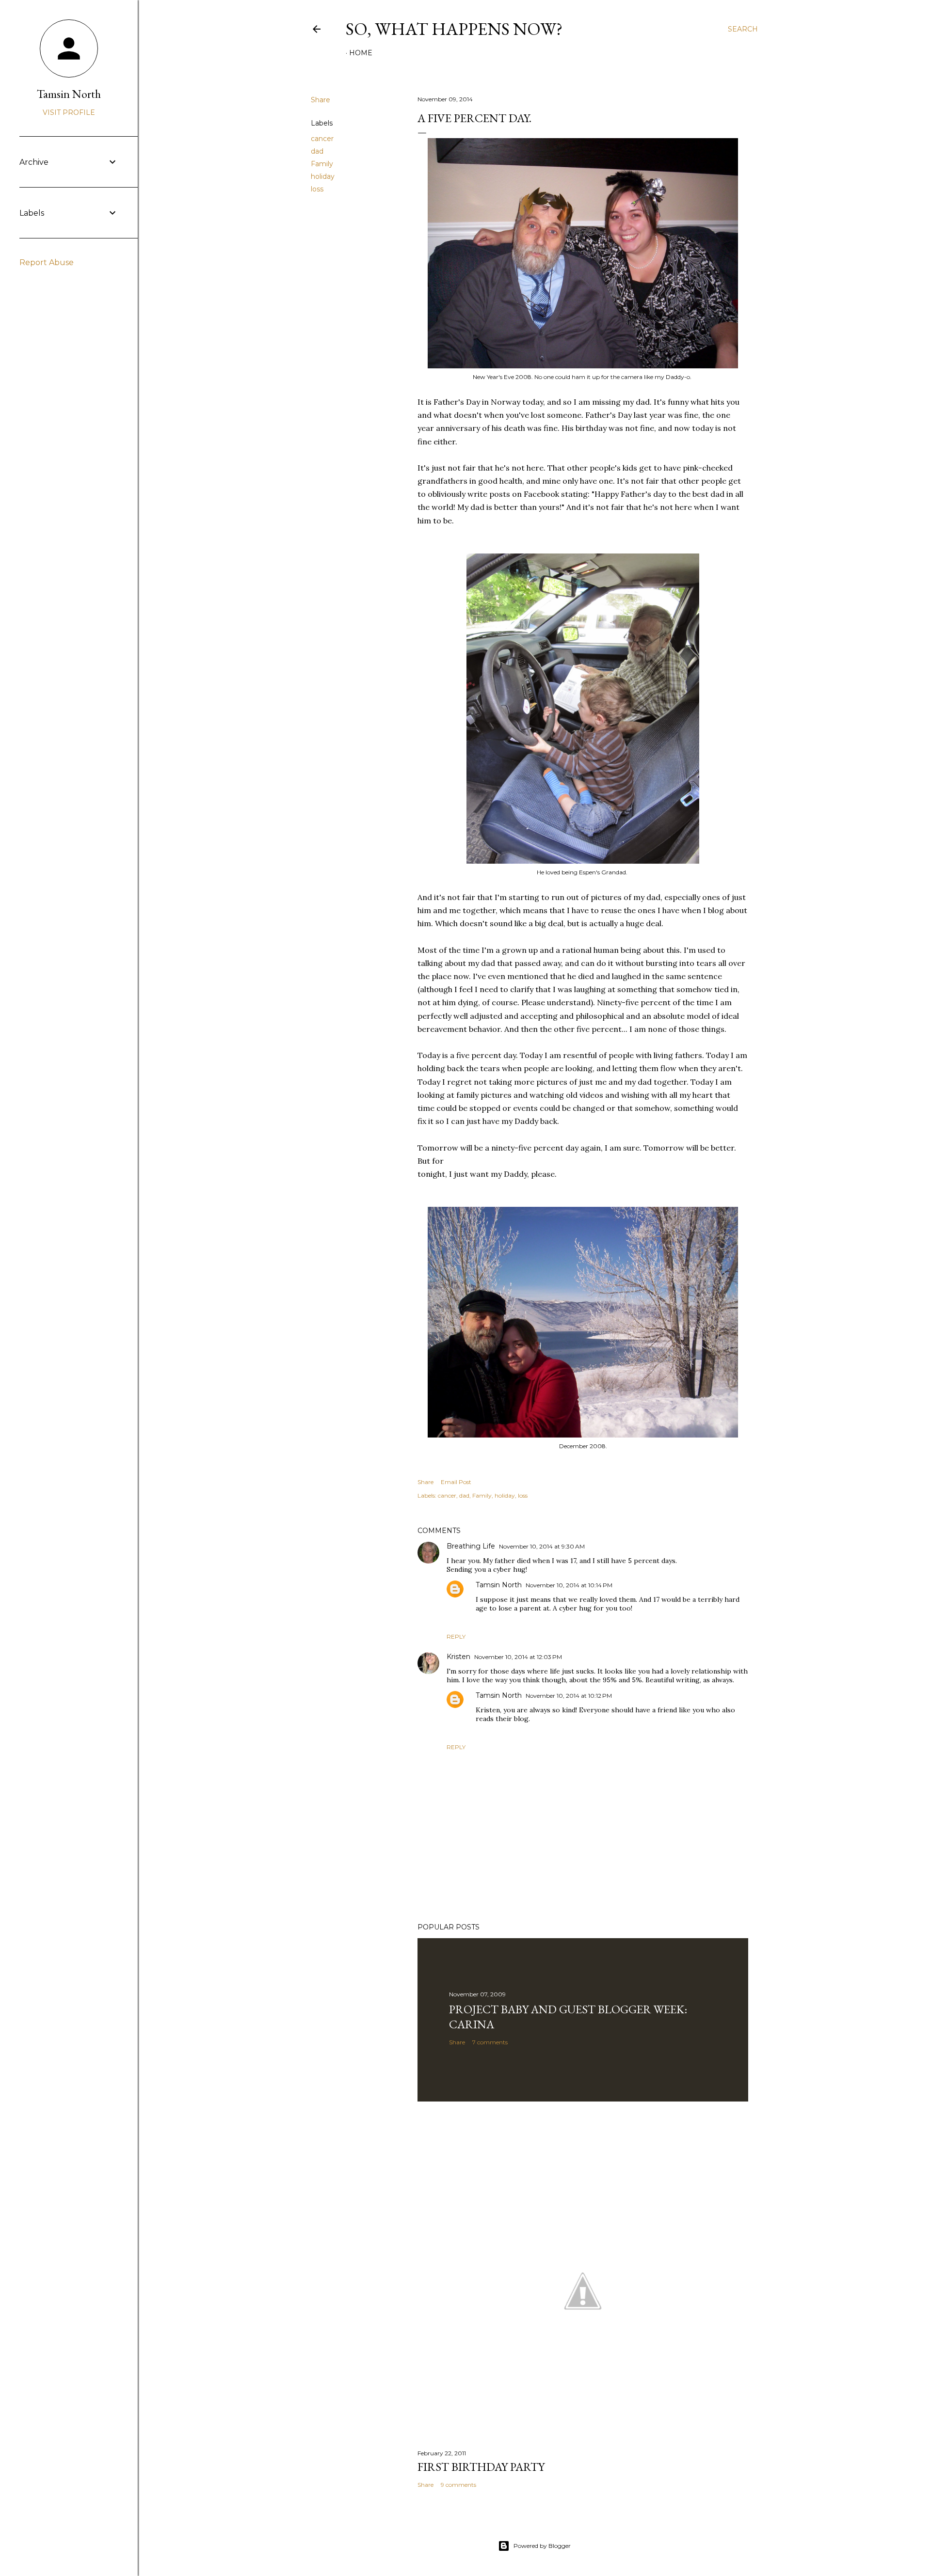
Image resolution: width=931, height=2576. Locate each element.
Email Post (456, 1482)
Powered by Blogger (542, 2546)
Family (322, 164)
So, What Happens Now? (454, 29)
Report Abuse (47, 262)
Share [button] (321, 100)
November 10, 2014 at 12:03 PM (518, 1657)
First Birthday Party (481, 2467)
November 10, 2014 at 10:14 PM (569, 1585)
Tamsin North (499, 1585)
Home (361, 53)
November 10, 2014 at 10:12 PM (569, 1696)
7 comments (490, 2042)
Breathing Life (471, 1546)
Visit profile (69, 112)
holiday (323, 176)
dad (317, 151)
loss (317, 189)
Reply (456, 1636)
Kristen (458, 1657)
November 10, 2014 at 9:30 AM (542, 1546)
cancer (322, 139)
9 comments (458, 2485)
